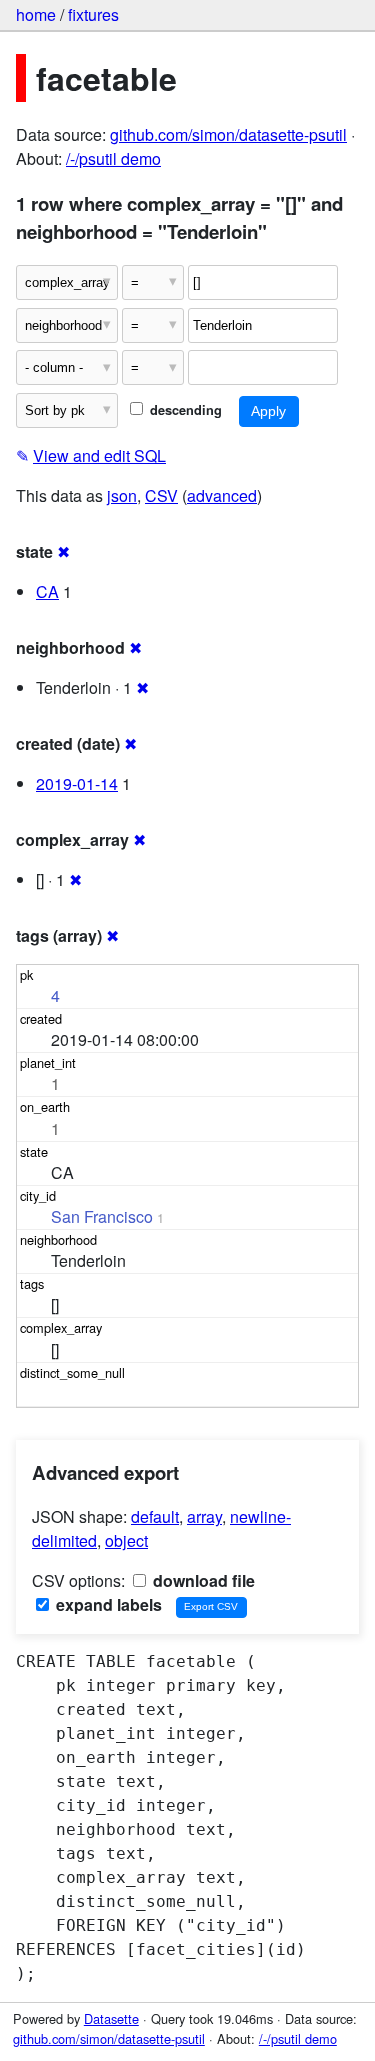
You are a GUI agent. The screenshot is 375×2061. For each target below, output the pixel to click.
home (36, 14)
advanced (222, 495)
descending (184, 410)
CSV (161, 495)
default (155, 1516)
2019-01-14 (77, 783)
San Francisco (102, 1216)
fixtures (93, 14)
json (122, 495)
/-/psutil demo (113, 158)
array (204, 1516)
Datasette (111, 2018)
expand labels (107, 1604)
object (126, 1540)
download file (202, 1580)
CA (47, 591)
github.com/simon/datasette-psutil (228, 134)
